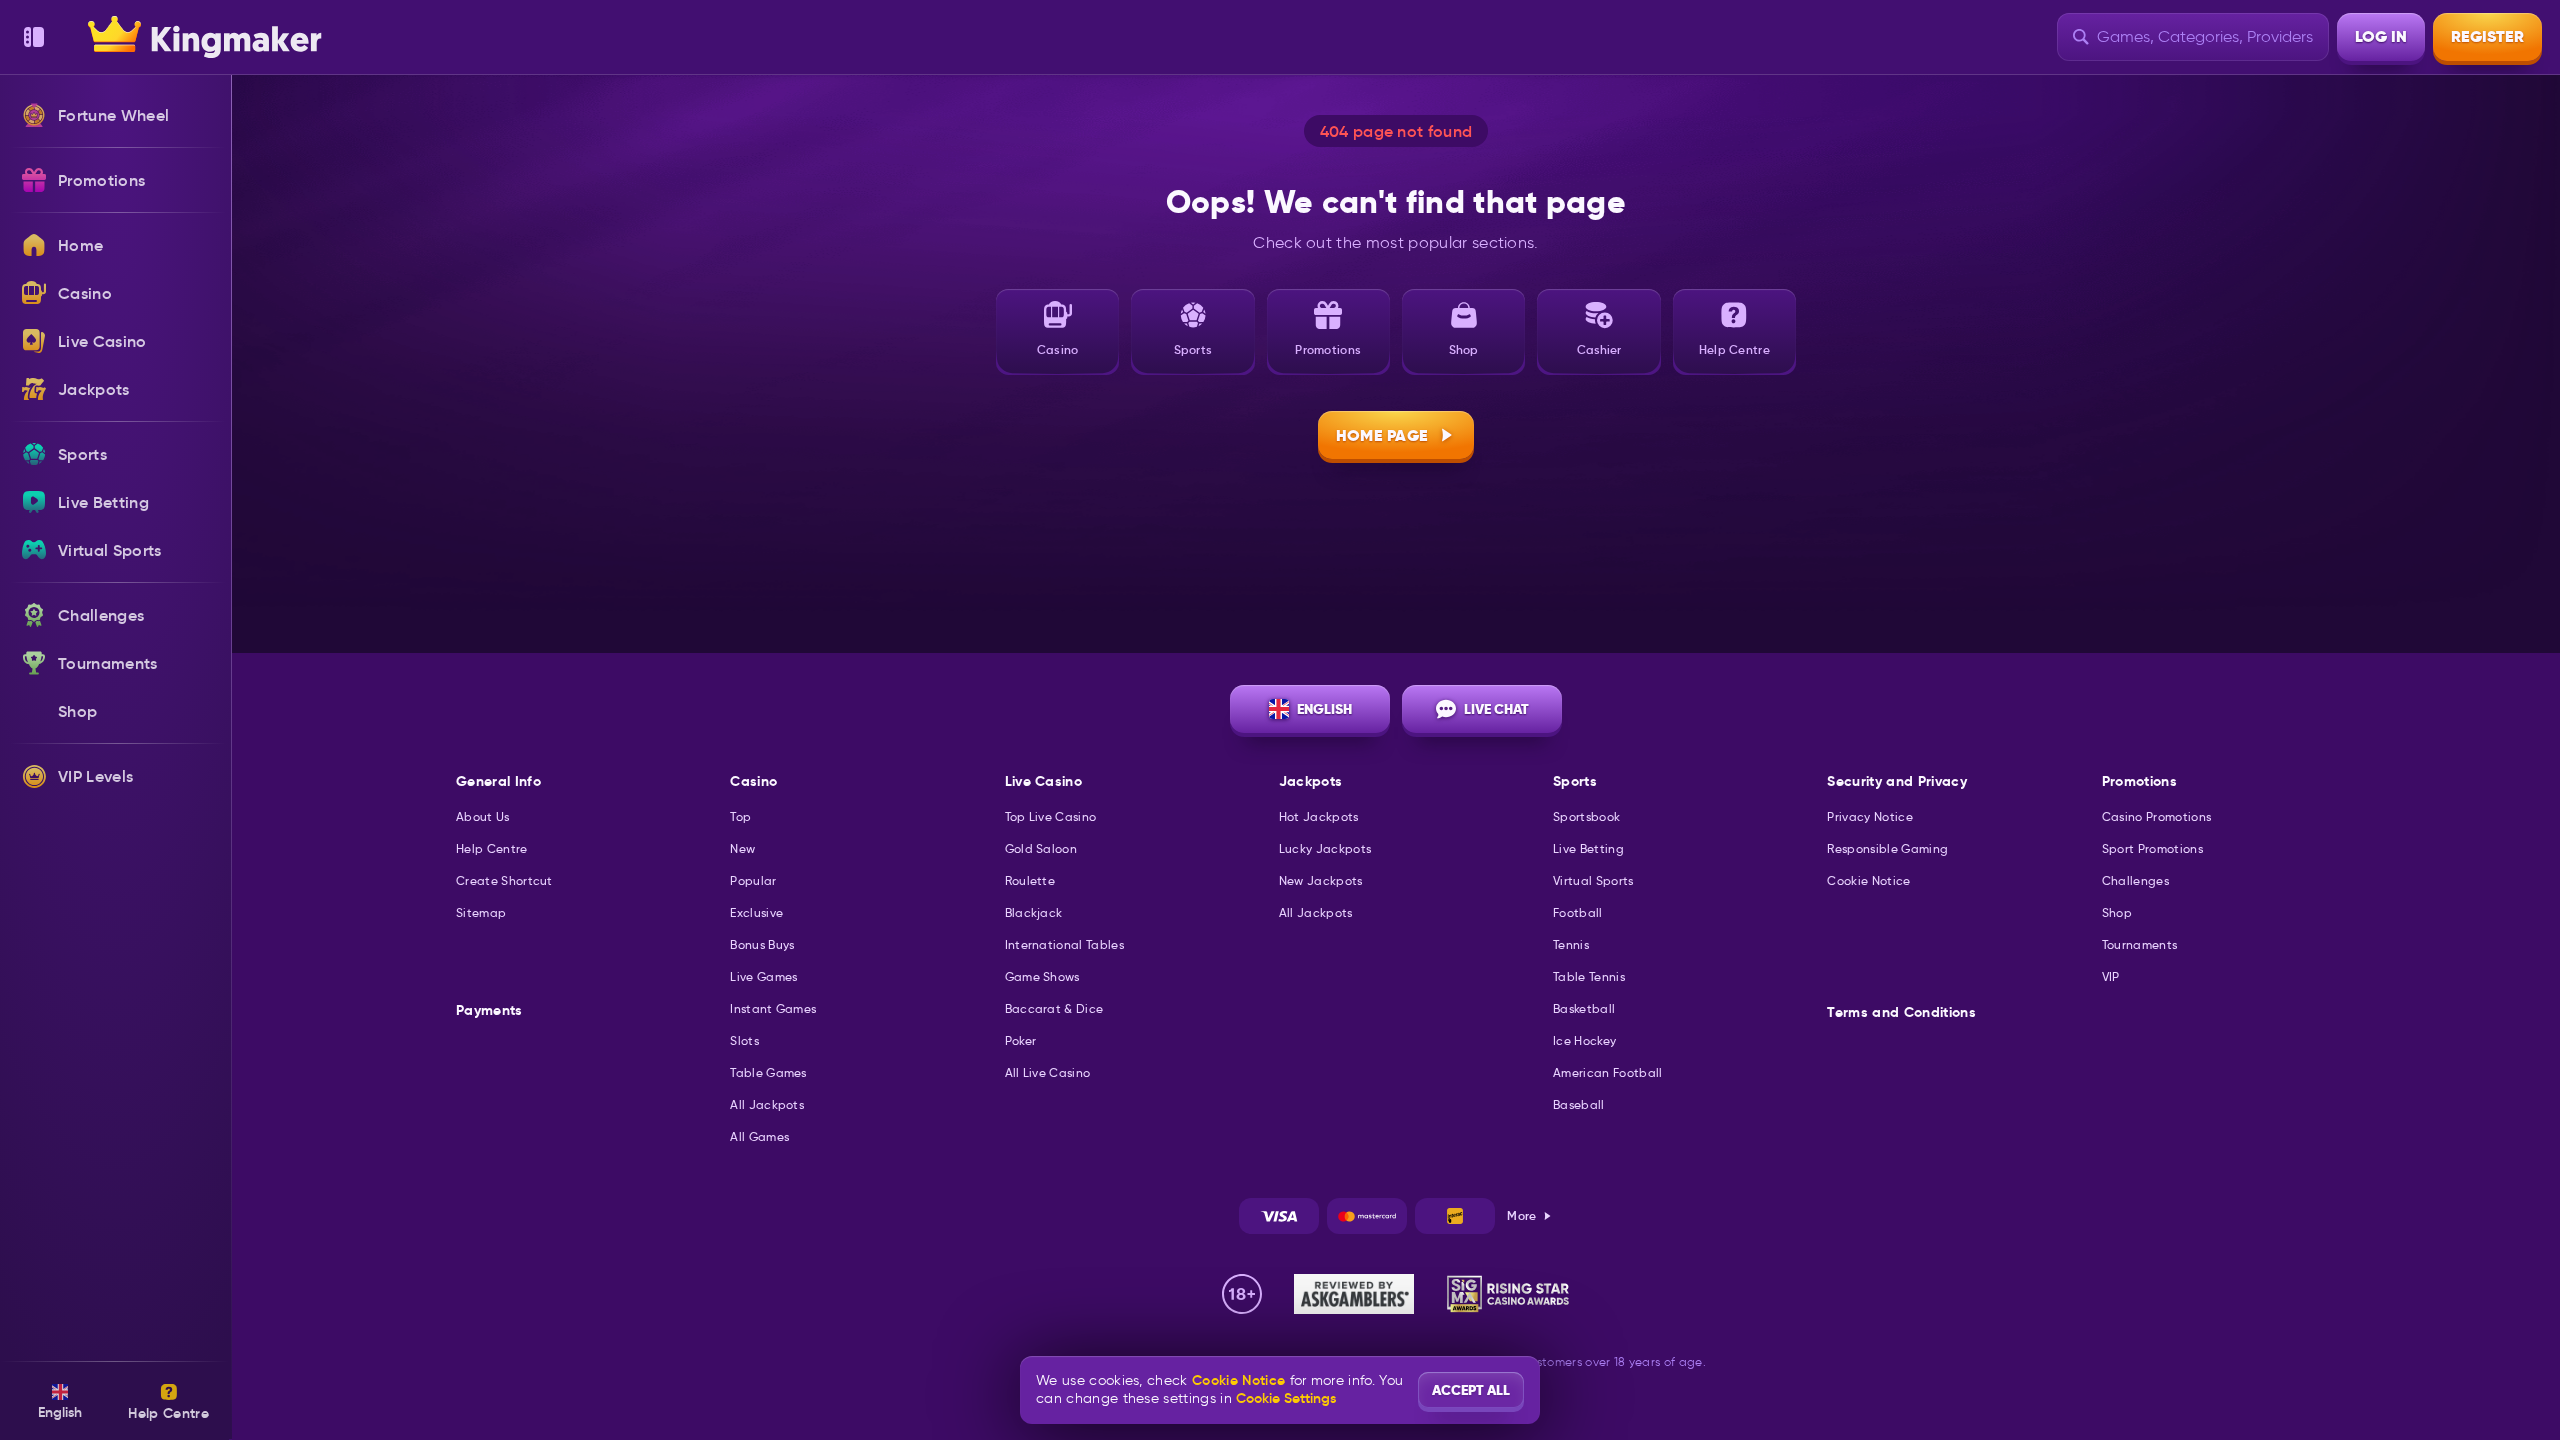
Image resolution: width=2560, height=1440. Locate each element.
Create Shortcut (504, 880)
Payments (489, 1010)
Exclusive (756, 912)
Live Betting (1588, 848)
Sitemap (481, 912)
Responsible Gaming (1887, 848)
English (1324, 709)
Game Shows (1042, 976)
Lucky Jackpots (1325, 848)
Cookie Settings (1286, 1398)
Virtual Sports (1593, 880)
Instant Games (773, 1008)
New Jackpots (1321, 880)
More (1521, 1215)
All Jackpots (767, 1104)
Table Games (768, 1072)
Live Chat (1496, 709)
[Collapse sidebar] (34, 37)
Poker (1021, 1040)
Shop (2117, 912)
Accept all (1471, 1390)
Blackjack (1034, 912)
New (742, 848)
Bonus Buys (762, 944)
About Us (483, 816)
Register (2487, 36)
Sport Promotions (2152, 848)
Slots (744, 1040)
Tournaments (2140, 944)
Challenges (2135, 880)
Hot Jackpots (1319, 816)
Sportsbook (1586, 816)
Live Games (763, 976)
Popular (753, 880)
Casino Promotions (2156, 816)
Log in (2381, 36)
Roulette (1030, 880)
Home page (1382, 435)
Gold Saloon (1041, 848)
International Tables (1064, 944)
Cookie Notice (1868, 880)
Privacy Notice (1869, 816)
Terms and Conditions (1901, 1012)
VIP (2111, 976)
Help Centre (492, 848)
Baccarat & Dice (1054, 1008)
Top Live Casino (1051, 816)
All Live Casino (1048, 1072)
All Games (759, 1136)
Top (740, 816)
